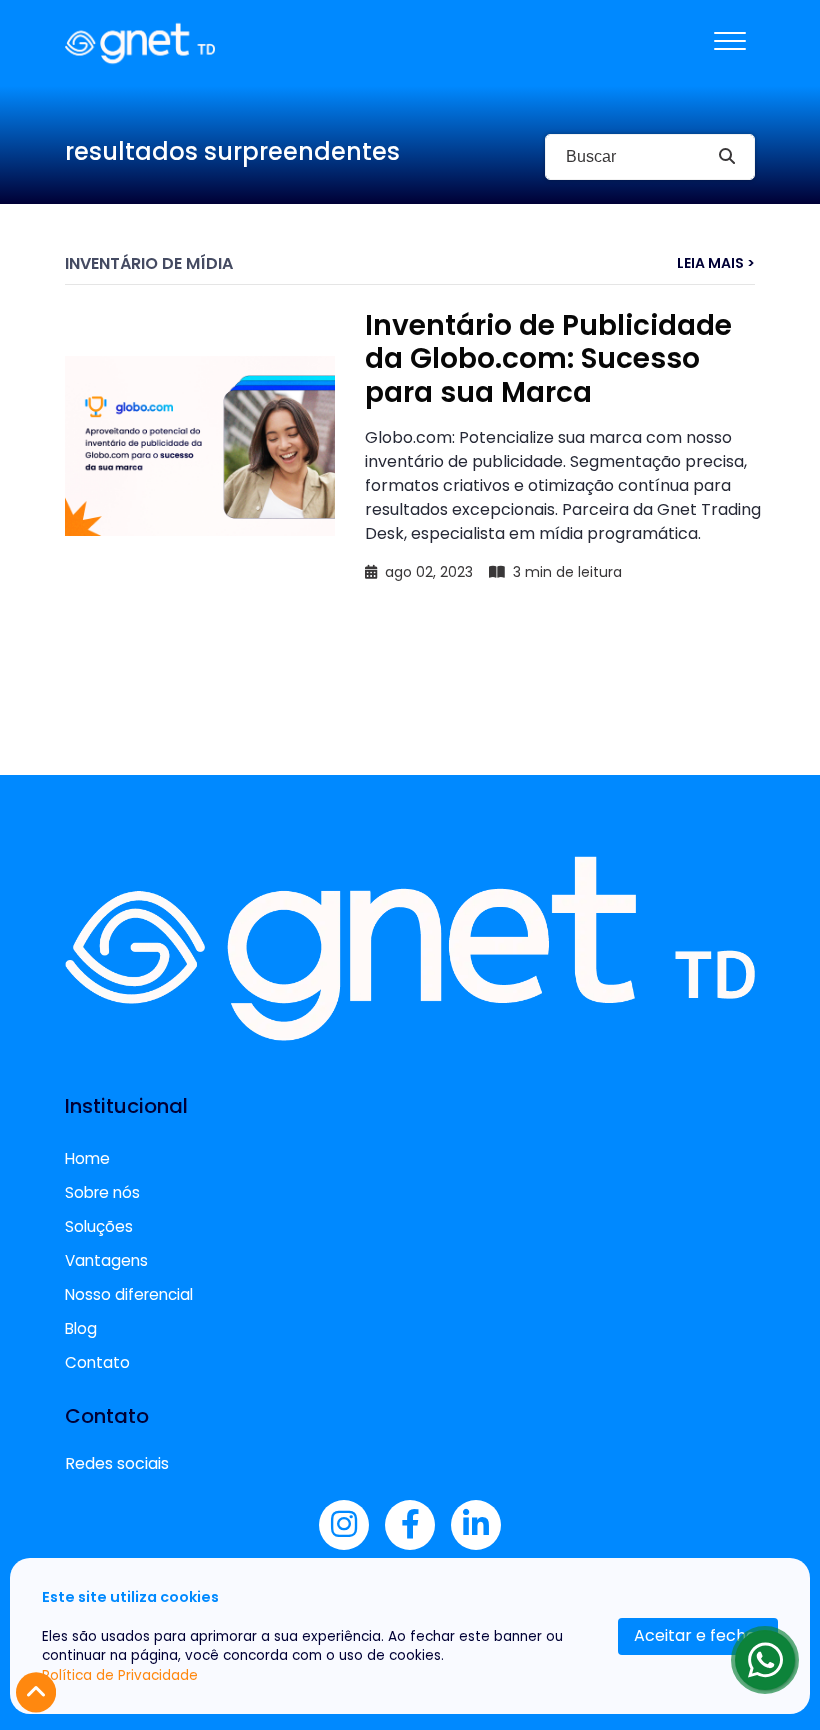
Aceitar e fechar (698, 1635)
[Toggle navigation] (730, 43)
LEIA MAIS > (716, 263)
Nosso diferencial (129, 1294)
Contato (97, 1362)
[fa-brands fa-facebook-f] (410, 1525)
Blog (81, 1328)
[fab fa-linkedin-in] (476, 1525)
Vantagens (106, 1260)
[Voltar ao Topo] (36, 1692)
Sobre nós (102, 1192)
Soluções (99, 1226)
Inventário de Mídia (149, 263)
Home (87, 1158)
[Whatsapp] (765, 1660)
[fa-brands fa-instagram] (344, 1525)
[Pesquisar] (726, 157)
